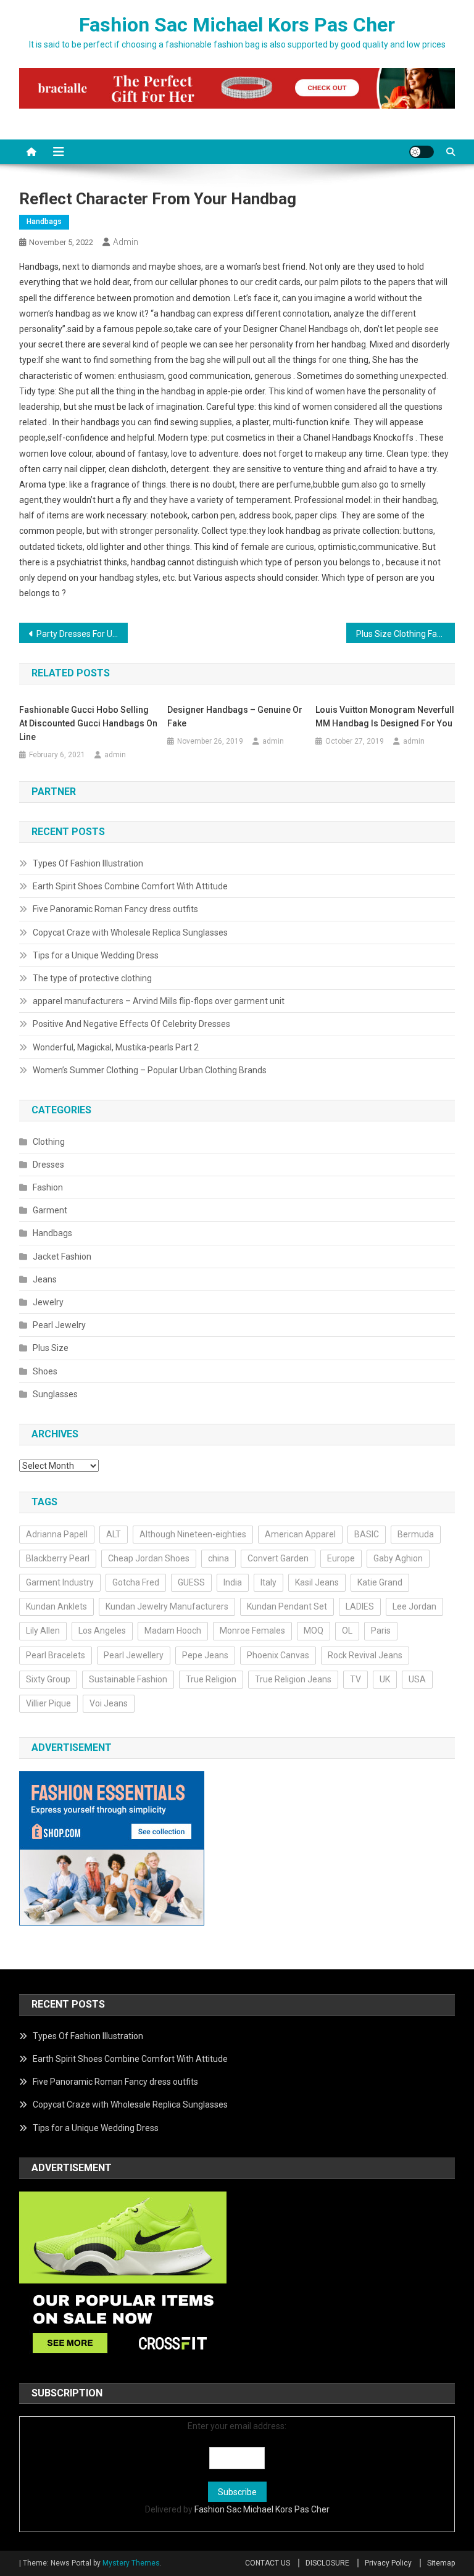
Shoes (45, 1371)
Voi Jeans (109, 1703)
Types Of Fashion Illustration (88, 863)
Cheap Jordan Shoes (149, 1558)
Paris (381, 1631)
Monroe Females (252, 1631)
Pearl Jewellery (134, 1655)
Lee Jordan (414, 1606)
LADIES (360, 1606)
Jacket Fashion (62, 1257)
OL (347, 1631)
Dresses (48, 1165)
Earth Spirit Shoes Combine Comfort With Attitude (130, 886)
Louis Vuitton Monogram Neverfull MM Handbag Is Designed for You (385, 717)
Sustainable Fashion (128, 1679)
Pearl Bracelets (56, 1655)
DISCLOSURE (327, 2563)
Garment (50, 1210)
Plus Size (51, 1348)
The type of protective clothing (92, 978)
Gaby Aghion (398, 1558)
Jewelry (48, 1302)
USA (417, 1679)
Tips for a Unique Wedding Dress (96, 955)
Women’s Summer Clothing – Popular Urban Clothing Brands (150, 1070)
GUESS (191, 1582)
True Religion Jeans (293, 1679)
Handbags (44, 222)
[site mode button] (422, 152)
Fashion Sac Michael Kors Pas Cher (237, 25)
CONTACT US (268, 2563)
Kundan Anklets (56, 1606)
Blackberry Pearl (58, 1558)
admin (126, 242)
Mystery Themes (131, 2563)
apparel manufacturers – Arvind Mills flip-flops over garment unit (159, 1001)
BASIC (367, 1534)
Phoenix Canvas (278, 1655)
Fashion (48, 1187)
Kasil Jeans (317, 1582)
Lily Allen (43, 1631)
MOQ (314, 1631)
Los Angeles (102, 1631)
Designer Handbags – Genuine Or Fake (235, 717)
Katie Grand (380, 1582)
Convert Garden (278, 1558)
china (218, 1558)
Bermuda (416, 1534)
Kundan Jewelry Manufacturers (167, 1606)
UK (385, 1679)
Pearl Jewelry (59, 1325)
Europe (341, 1558)
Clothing (49, 1142)
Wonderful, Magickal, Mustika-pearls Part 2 (116, 1047)
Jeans (45, 1279)
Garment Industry (60, 1582)
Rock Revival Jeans (365, 1655)
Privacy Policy (388, 2563)
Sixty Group (48, 1679)
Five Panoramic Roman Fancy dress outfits (115, 909)
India (233, 1582)
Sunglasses (55, 1394)
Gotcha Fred (136, 1582)
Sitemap (441, 2563)
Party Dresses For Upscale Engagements (82, 634)
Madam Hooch (173, 1631)
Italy (268, 1582)
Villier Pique (48, 1703)
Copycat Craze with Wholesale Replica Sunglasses (130, 933)
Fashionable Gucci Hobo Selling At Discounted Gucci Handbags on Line (88, 723)
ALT (114, 1534)
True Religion (211, 1679)
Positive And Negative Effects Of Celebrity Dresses (131, 1024)
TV (355, 1679)
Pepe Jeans (205, 1655)
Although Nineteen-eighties (193, 1534)
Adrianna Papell (57, 1534)
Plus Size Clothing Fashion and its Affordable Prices (406, 634)
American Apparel (300, 1534)
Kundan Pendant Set (287, 1606)
